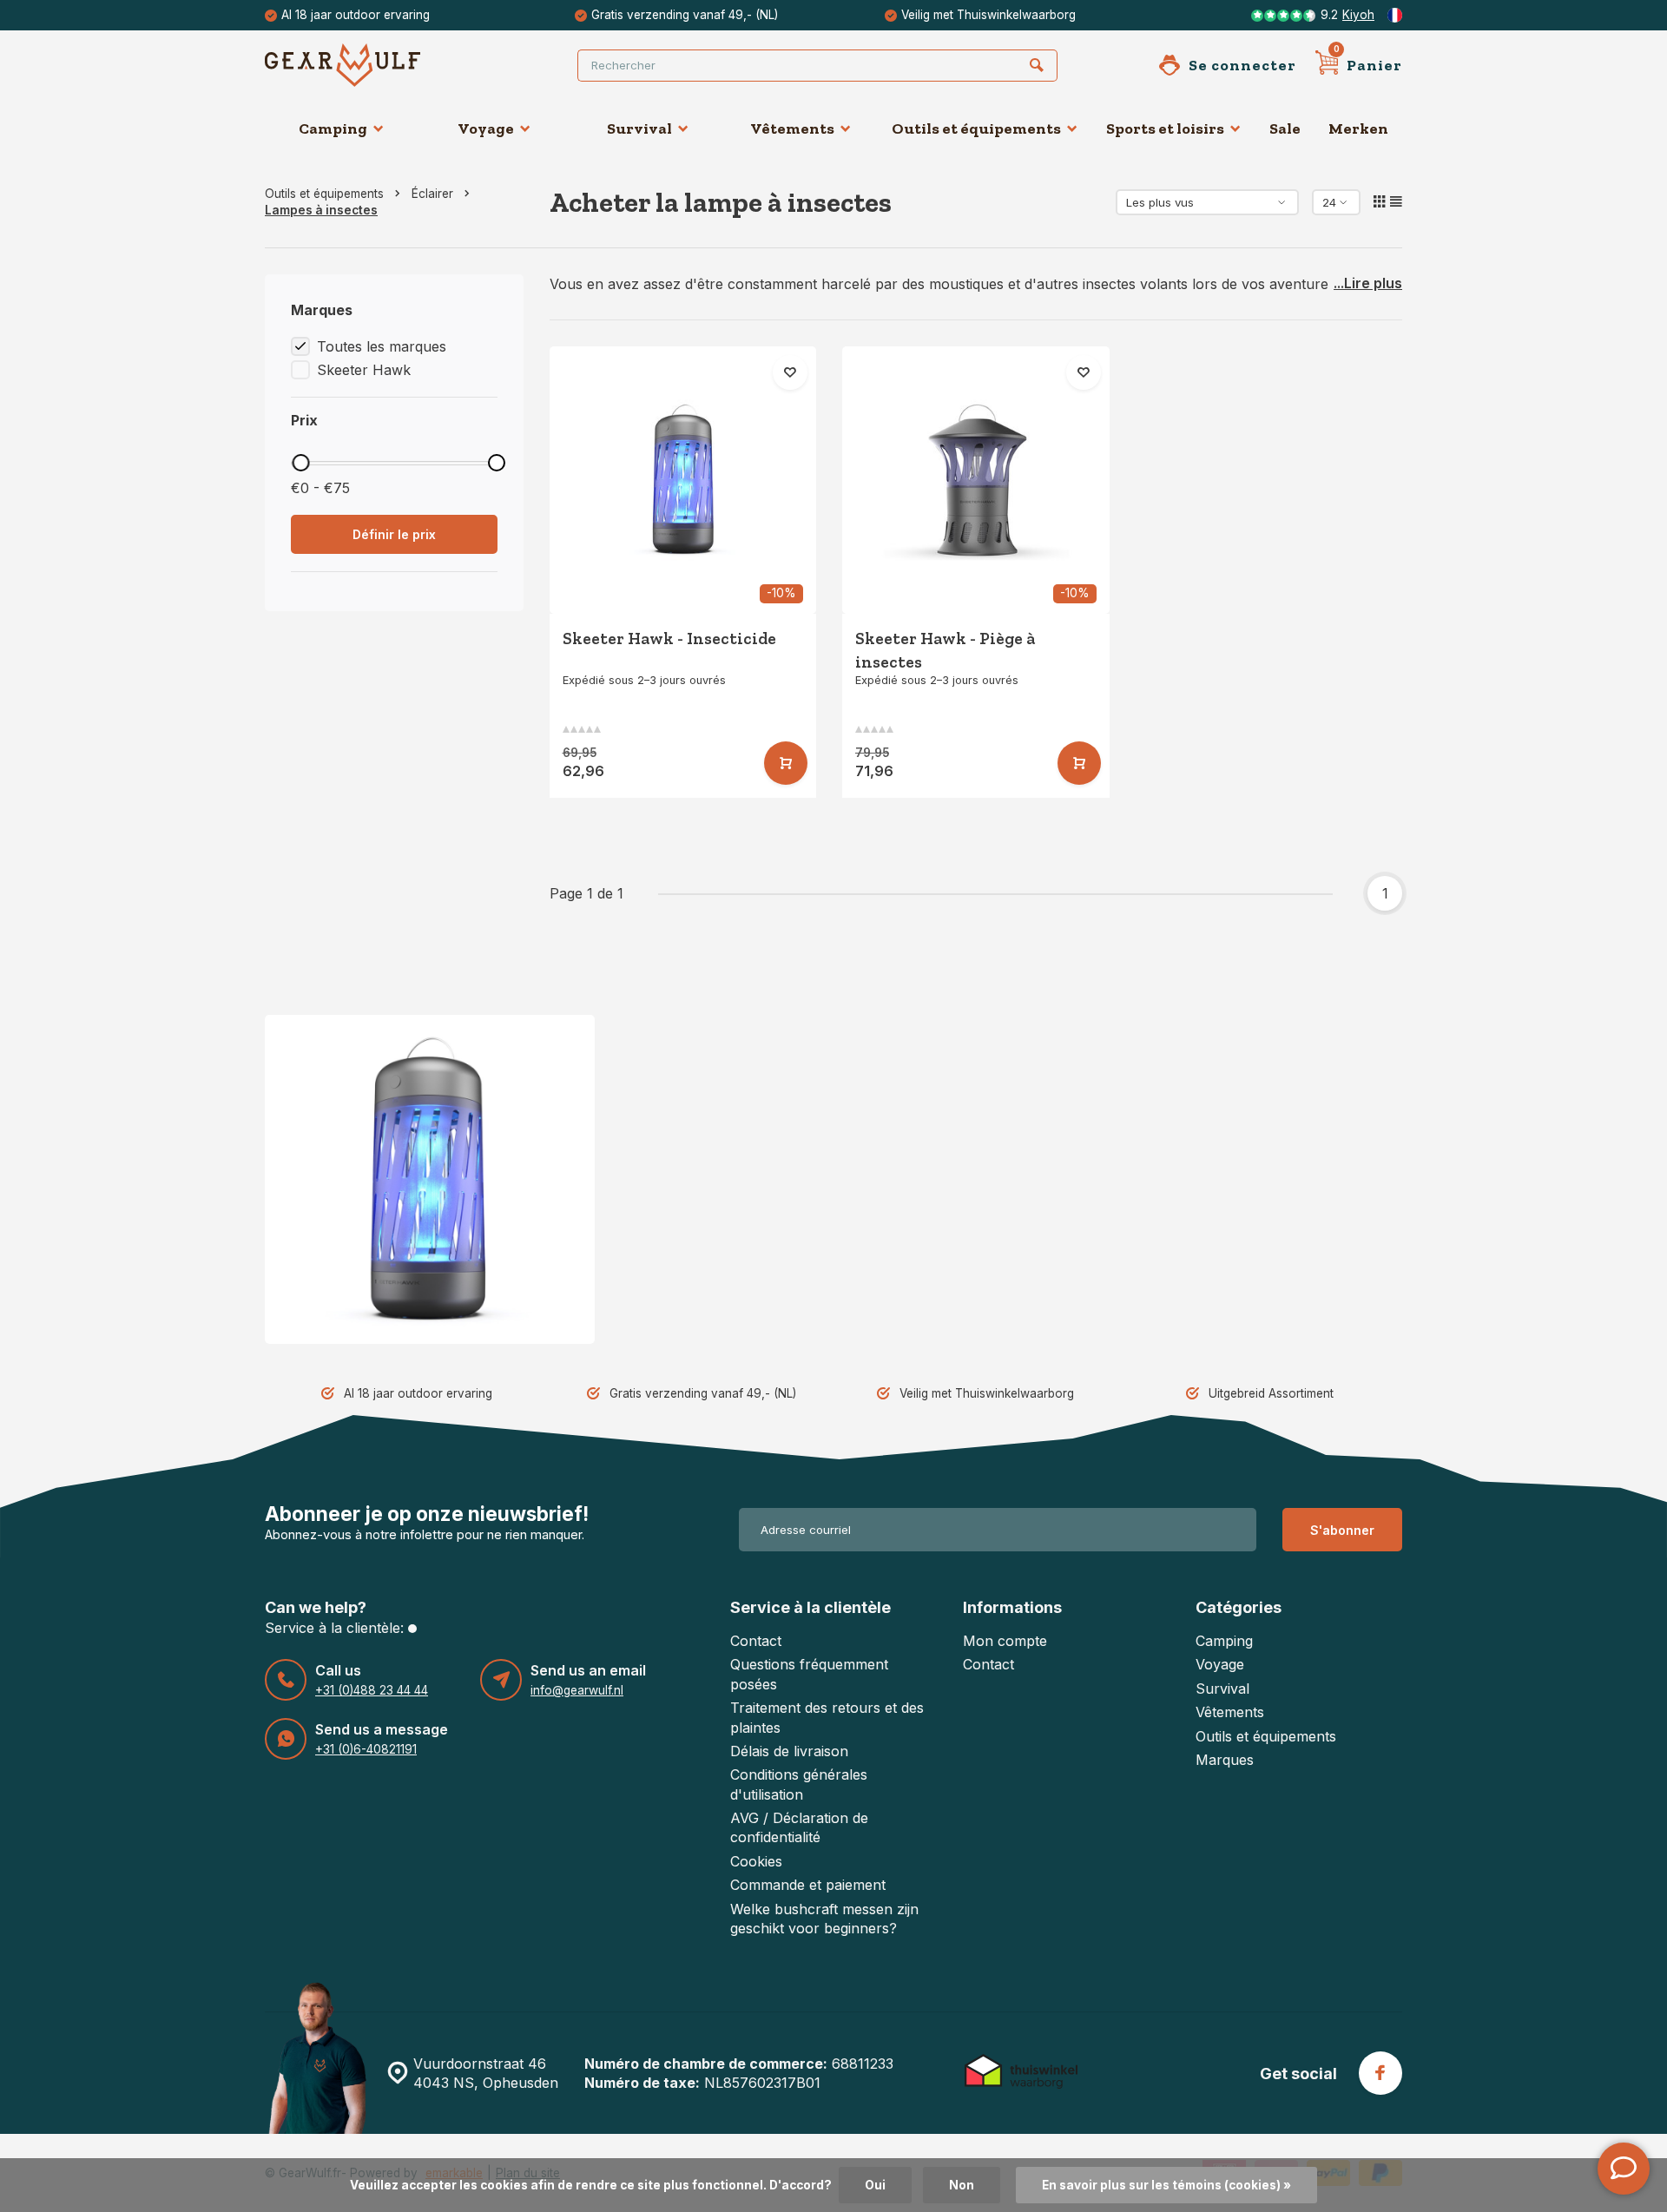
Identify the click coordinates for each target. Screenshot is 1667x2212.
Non (962, 2185)
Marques (1225, 1760)
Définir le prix (394, 534)
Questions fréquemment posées (809, 1674)
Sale (1285, 128)
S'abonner (1342, 1530)
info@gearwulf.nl (577, 1690)
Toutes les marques (382, 346)
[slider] (300, 463)
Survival (639, 128)
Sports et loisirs (1165, 128)
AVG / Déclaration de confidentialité (799, 1827)
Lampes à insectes (321, 210)
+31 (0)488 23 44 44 (372, 1690)
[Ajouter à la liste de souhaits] (790, 372)
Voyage (486, 128)
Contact (756, 1641)
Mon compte (1005, 1641)
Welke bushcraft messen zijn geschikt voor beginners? (824, 1919)
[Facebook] (1380, 2073)
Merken (1358, 128)
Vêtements (792, 128)
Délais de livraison (789, 1751)
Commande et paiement (808, 1885)
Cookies (756, 1861)
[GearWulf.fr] (369, 65)
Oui (875, 2185)
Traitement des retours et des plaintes (827, 1717)
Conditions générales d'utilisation (799, 1784)
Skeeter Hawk (364, 370)
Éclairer (432, 194)
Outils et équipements (976, 128)
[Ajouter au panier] (786, 763)
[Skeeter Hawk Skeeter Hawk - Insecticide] (683, 480)
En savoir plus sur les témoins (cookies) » (1166, 2185)
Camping (333, 128)
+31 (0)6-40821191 (366, 1749)
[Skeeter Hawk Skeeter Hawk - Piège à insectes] (976, 480)
